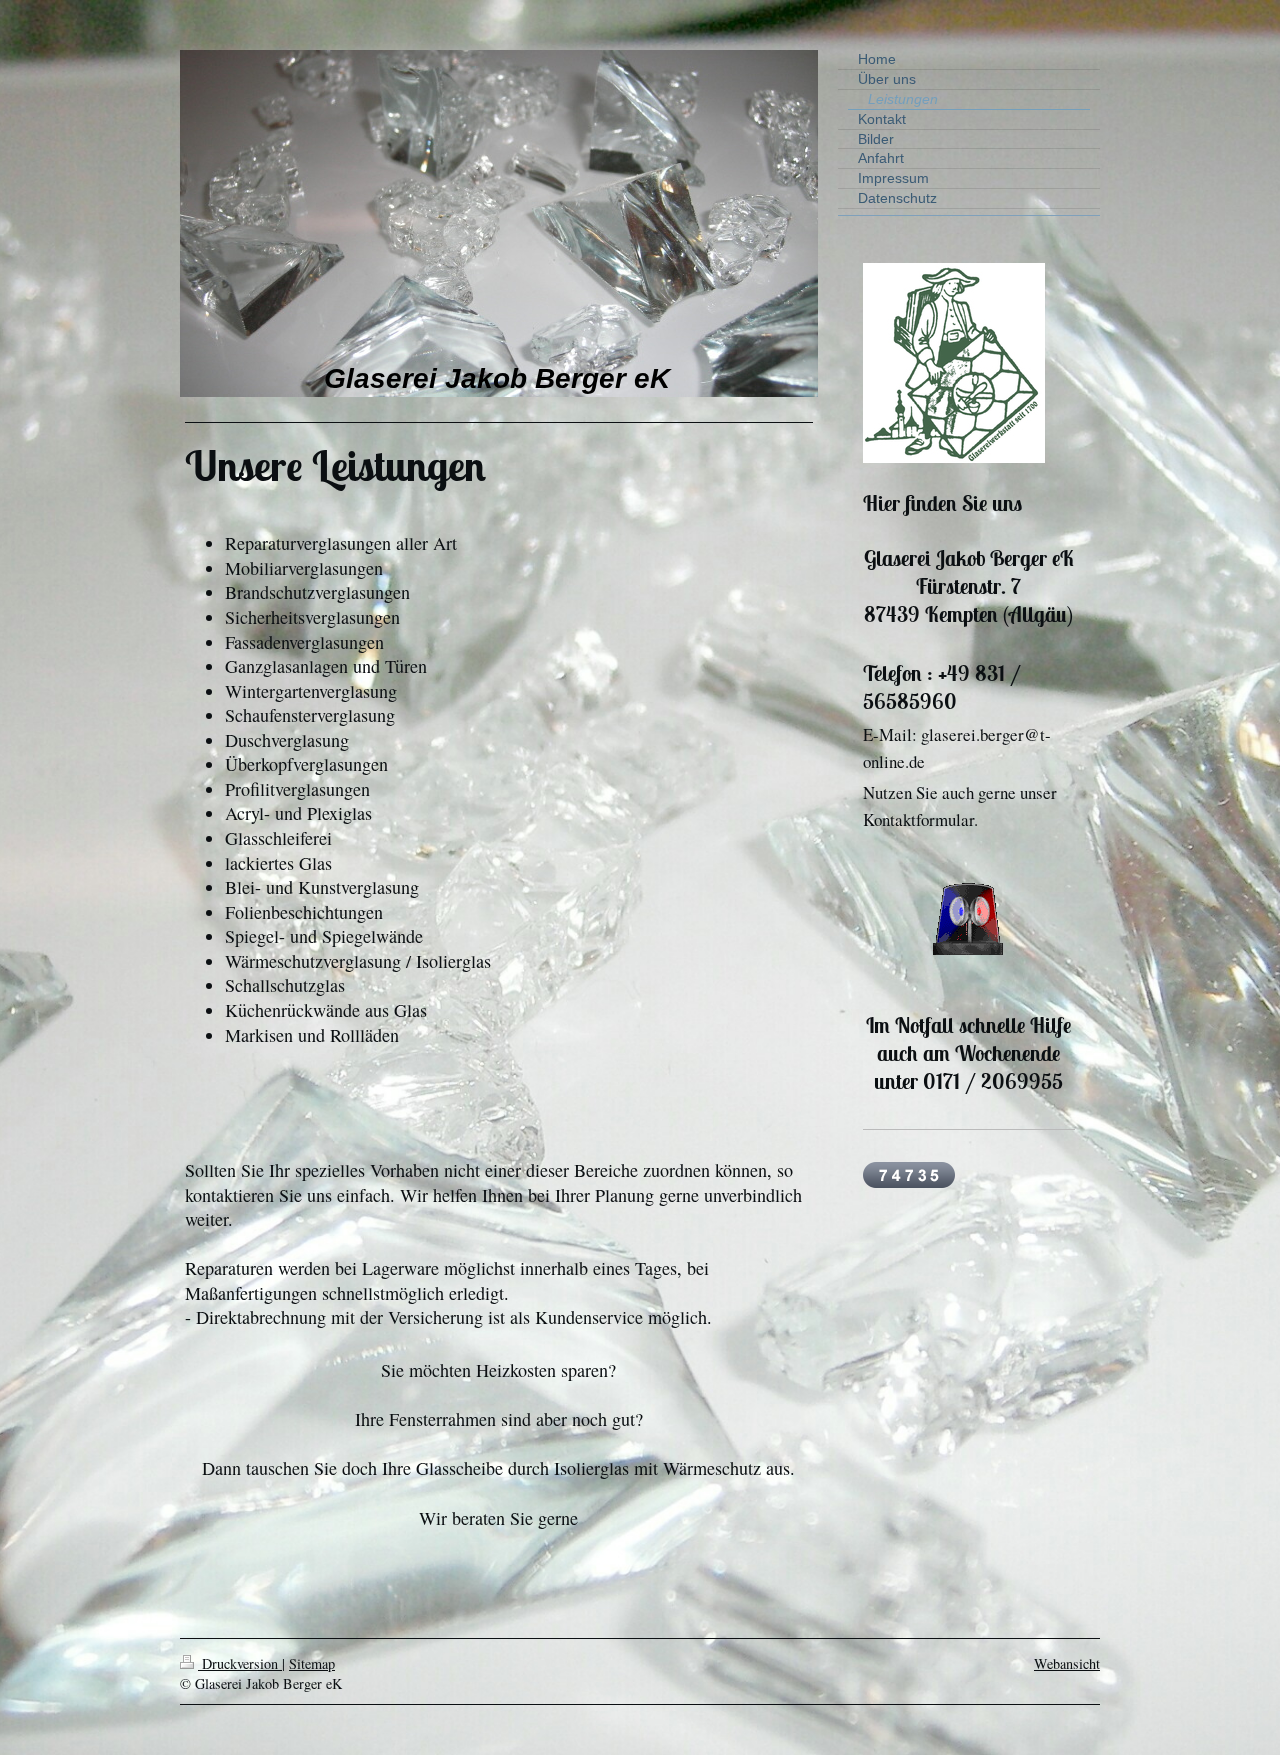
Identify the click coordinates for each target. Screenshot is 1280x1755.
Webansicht (1067, 1663)
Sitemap (312, 1663)
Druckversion (240, 1663)
